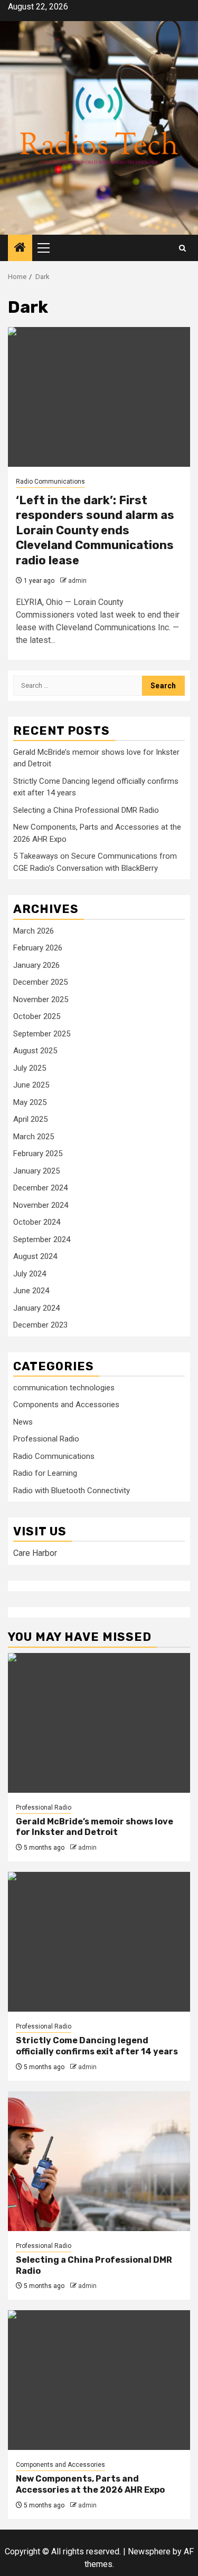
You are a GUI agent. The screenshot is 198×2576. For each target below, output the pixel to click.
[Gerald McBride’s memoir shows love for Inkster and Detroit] (99, 1723)
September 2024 (42, 1239)
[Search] (182, 248)
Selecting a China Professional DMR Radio (86, 810)
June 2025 (31, 1085)
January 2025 (36, 1171)
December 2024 (40, 1188)
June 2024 (31, 1291)
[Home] (20, 248)
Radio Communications (50, 482)
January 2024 (36, 1308)
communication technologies (64, 1388)
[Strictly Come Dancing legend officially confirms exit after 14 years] (99, 1942)
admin (77, 581)
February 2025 (38, 1154)
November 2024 (41, 1205)
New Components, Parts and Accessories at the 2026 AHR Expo (90, 2484)
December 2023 (40, 1325)
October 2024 (37, 1222)
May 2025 (30, 1102)
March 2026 (34, 931)
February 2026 (38, 948)
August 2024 (35, 1256)
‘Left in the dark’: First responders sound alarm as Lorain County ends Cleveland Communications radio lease (95, 530)
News (23, 1422)
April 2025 (30, 1119)
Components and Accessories (66, 1405)
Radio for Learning (45, 1473)
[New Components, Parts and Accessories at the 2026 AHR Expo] (99, 2380)
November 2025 (41, 999)
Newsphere (149, 2551)
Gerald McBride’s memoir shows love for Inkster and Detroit (95, 1827)
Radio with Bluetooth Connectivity (72, 1491)
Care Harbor (35, 1553)
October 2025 (37, 1016)
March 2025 (34, 1137)
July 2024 (30, 1274)
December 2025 (40, 982)
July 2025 (30, 1068)
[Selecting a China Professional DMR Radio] (99, 2161)
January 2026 (36, 965)
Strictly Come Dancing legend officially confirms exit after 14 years (97, 2046)
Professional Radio (46, 1439)
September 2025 (42, 1034)
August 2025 (35, 1051)
